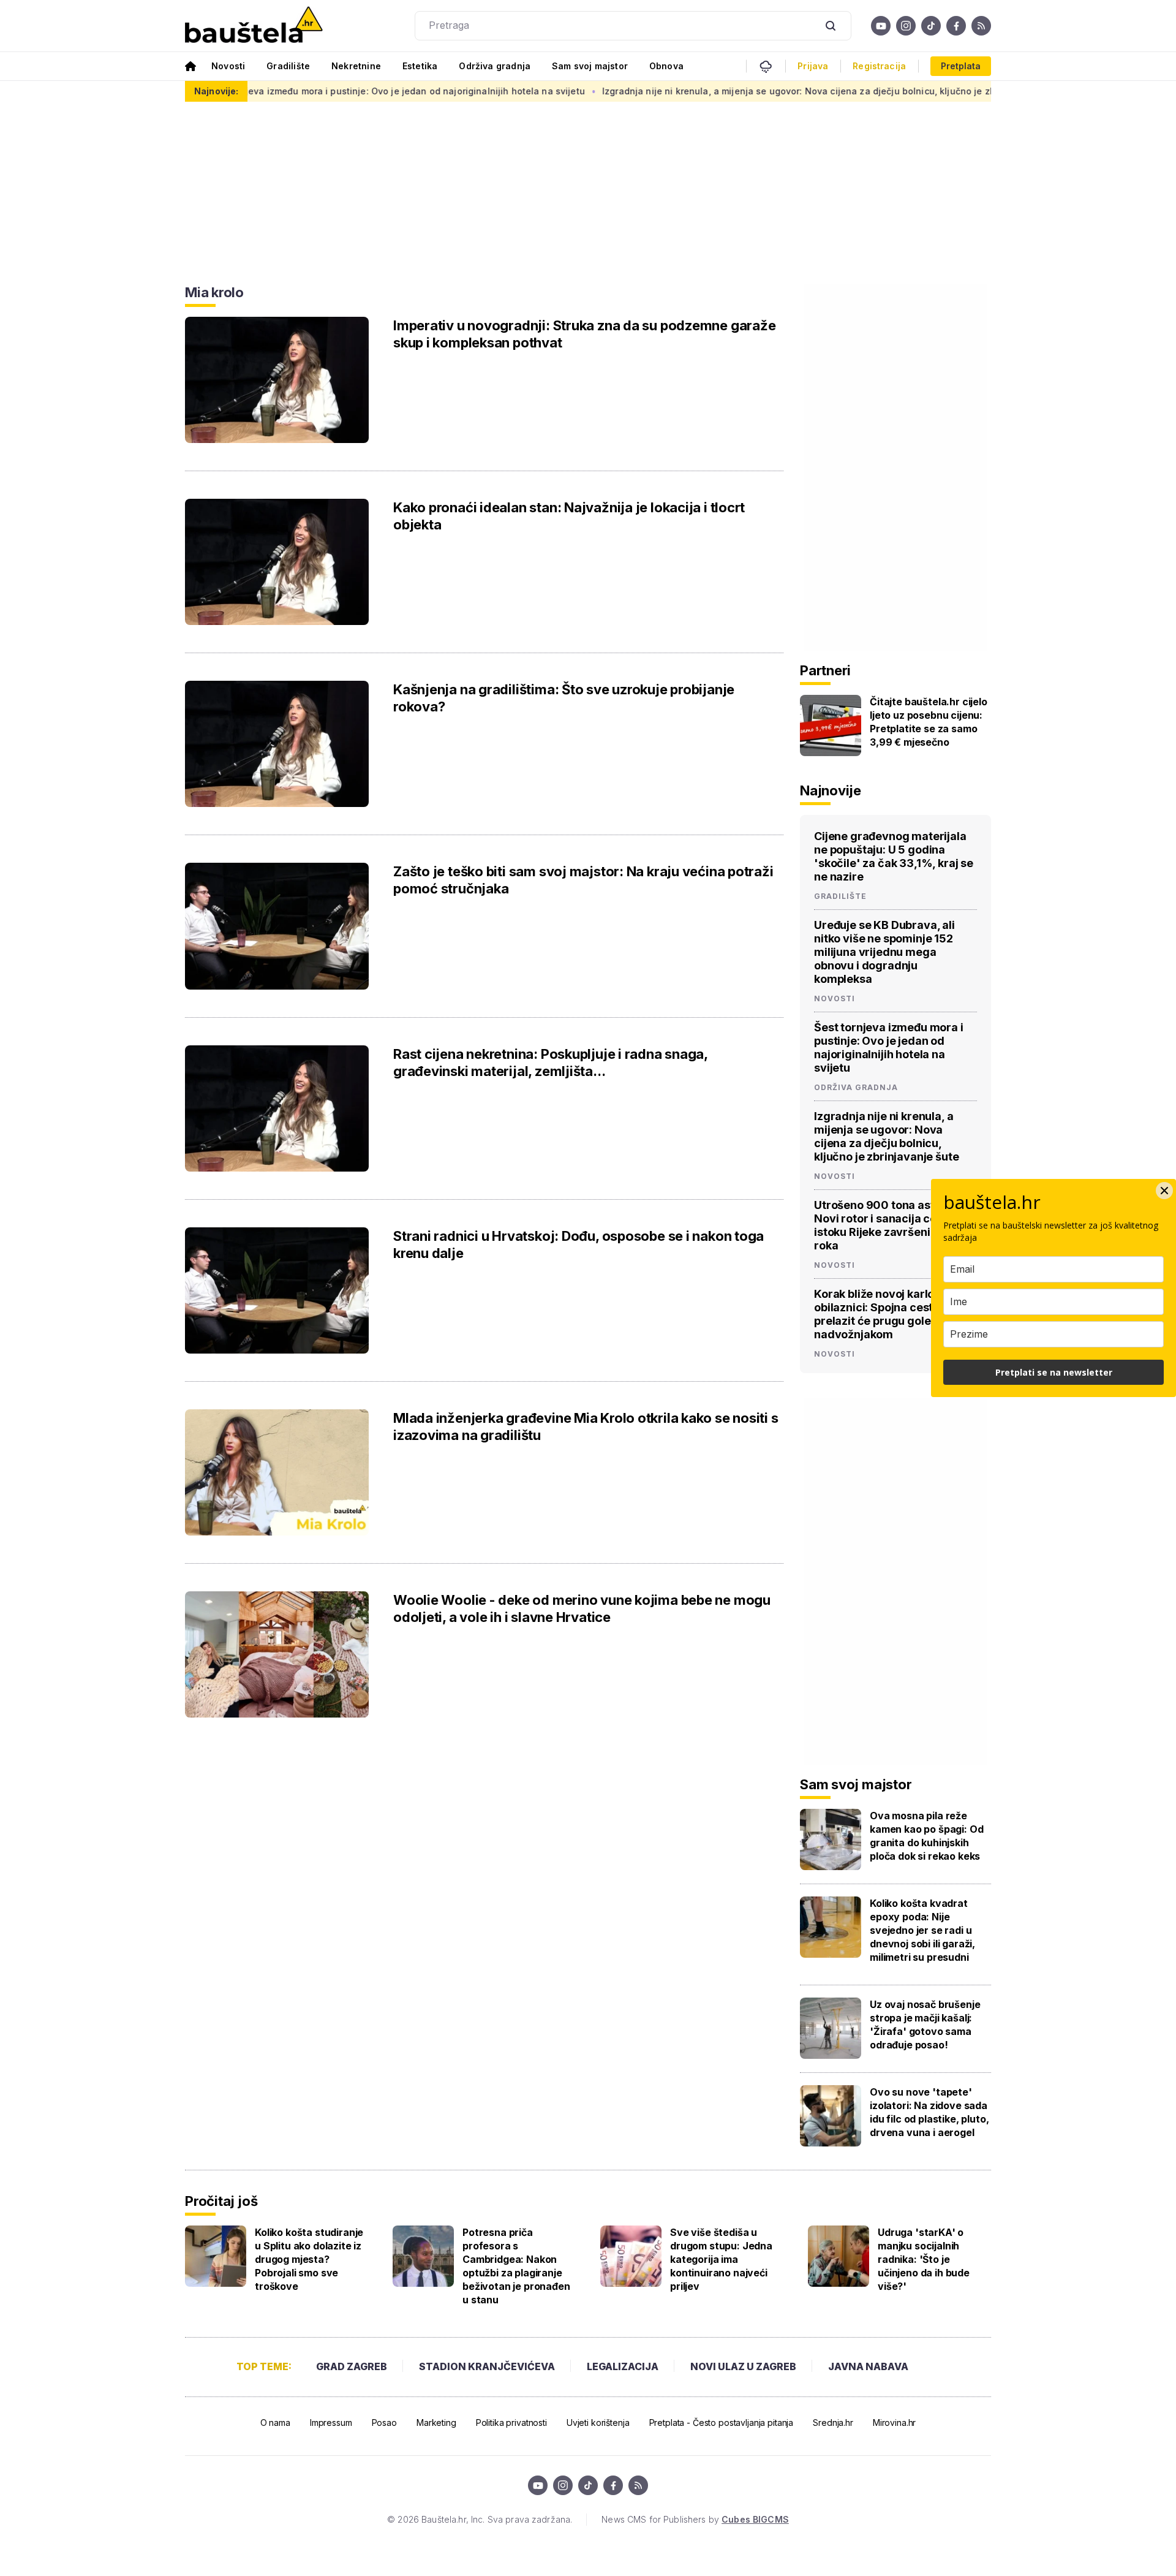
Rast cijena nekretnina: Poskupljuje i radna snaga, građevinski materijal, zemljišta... (550, 1063)
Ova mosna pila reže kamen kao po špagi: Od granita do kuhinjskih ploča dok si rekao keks (926, 1836)
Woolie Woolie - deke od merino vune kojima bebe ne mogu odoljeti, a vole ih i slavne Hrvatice (582, 1608)
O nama (275, 2423)
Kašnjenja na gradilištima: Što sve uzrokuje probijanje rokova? (564, 698)
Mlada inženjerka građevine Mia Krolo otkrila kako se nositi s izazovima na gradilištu (586, 1426)
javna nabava (868, 2366)
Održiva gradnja (495, 66)
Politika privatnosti (511, 2423)
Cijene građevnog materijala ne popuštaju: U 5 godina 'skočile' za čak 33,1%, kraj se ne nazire (894, 856)
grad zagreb (352, 2366)
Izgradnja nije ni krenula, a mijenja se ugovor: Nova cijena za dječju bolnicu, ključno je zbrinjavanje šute (754, 91)
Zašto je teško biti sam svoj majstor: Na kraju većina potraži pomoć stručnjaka (583, 880)
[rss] (981, 26)
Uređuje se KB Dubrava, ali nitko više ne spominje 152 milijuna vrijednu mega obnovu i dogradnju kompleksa (884, 952)
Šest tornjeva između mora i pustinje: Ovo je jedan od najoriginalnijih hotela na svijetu (317, 91)
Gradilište (288, 66)
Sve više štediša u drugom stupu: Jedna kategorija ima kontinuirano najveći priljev (721, 2259)
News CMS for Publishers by (695, 2519)
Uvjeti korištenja (598, 2423)
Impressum (331, 2423)
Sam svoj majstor (590, 66)
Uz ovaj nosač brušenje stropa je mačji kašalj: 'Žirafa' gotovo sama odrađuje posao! (925, 2025)
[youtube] (881, 26)
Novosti (228, 66)
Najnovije (831, 790)
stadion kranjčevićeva (487, 2366)
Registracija (879, 66)
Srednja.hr (833, 2423)
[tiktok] (931, 26)
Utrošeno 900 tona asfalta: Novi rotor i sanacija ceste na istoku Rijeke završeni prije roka (891, 1225)
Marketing (436, 2423)
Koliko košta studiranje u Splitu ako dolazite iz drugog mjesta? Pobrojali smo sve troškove (309, 2259)
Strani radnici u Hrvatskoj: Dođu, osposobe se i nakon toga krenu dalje (579, 1244)
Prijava (813, 66)
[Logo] (254, 26)
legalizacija (623, 2366)
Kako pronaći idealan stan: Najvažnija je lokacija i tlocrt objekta (569, 516)
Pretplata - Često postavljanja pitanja (722, 2423)
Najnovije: (216, 91)
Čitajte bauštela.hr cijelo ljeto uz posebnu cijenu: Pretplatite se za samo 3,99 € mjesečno (929, 722)
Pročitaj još (221, 2201)
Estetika (420, 66)
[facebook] (956, 26)
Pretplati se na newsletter (1054, 1372)
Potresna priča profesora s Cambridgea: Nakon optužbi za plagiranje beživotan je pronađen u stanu (516, 2266)
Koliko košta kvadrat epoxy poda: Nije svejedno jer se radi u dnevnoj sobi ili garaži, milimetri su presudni (922, 1930)
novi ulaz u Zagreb (743, 2366)
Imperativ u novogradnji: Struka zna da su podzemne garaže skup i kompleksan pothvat (584, 334)
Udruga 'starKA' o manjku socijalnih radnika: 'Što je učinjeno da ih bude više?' (924, 2259)
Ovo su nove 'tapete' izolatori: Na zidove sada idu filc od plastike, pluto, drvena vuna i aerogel (929, 2112)
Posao (384, 2423)
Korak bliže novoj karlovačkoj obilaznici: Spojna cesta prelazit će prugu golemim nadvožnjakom (892, 1314)
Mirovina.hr (894, 2423)
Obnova (666, 66)
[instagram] (906, 26)
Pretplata (961, 66)
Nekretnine (356, 66)
